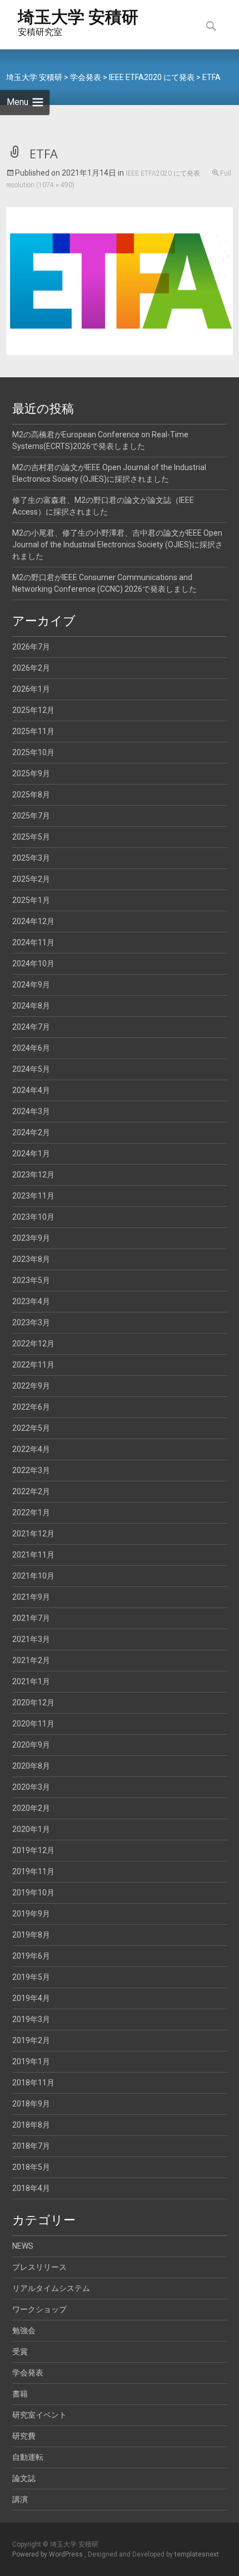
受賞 (20, 2352)
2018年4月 (31, 2188)
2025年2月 (31, 879)
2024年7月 (31, 1027)
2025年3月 (31, 858)
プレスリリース (39, 2267)
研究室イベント (39, 2415)
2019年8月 (31, 1935)
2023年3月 (31, 1322)
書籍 (20, 2394)
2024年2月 (31, 1132)
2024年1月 (31, 1154)
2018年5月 (31, 2167)
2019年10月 (33, 1893)
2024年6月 (31, 1048)
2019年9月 (31, 1914)
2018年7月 (31, 2146)
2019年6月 (31, 1956)
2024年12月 (33, 921)
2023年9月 (31, 1238)
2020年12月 (33, 1703)
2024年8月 (31, 1006)
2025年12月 (33, 710)
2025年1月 (31, 900)
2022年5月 (31, 1428)
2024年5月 (31, 1069)
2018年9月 (31, 2104)
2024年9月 (31, 985)
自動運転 (28, 2457)
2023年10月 (33, 1217)
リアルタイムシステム (51, 2288)
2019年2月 (31, 2040)
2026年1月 (31, 689)
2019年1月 (31, 2061)
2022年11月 (33, 1365)
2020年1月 (31, 1829)
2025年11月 (33, 731)
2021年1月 (31, 1681)
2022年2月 (31, 1491)
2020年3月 (31, 1787)
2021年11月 (33, 1555)
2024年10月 (33, 963)
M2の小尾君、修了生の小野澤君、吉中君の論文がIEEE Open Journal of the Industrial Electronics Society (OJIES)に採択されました (118, 545)
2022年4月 (31, 1449)
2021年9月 (31, 1597)
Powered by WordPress (48, 2554)
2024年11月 (33, 942)
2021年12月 (33, 1534)
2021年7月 (31, 1618)
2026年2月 (31, 668)
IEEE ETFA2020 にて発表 (163, 173)
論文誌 (24, 2478)
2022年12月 (33, 1344)
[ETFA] (120, 280)
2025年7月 (31, 816)
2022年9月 (31, 1386)
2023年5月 (31, 1280)
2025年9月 (31, 773)
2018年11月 (33, 2083)
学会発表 (28, 2373)
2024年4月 (31, 1090)
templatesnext (197, 2554)
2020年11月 (33, 1724)
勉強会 (24, 2330)
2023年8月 (31, 1259)
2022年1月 (31, 1512)
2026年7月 (31, 647)
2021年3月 (31, 1639)
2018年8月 (31, 2125)
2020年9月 (31, 1745)
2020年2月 (31, 1808)
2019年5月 (31, 1977)
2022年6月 (31, 1407)
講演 (20, 2499)
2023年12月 (33, 1175)
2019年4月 (31, 1998)
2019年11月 (33, 1871)
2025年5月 (31, 837)
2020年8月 (31, 1766)
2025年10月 (33, 752)
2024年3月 (31, 1111)
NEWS (23, 2246)
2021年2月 (31, 1660)
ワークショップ (39, 2309)
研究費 (24, 2436)
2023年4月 (31, 1301)
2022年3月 (31, 1470)
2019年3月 (31, 2019)
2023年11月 (33, 1196)
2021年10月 (33, 1576)
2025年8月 (31, 795)
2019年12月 (33, 1850)
